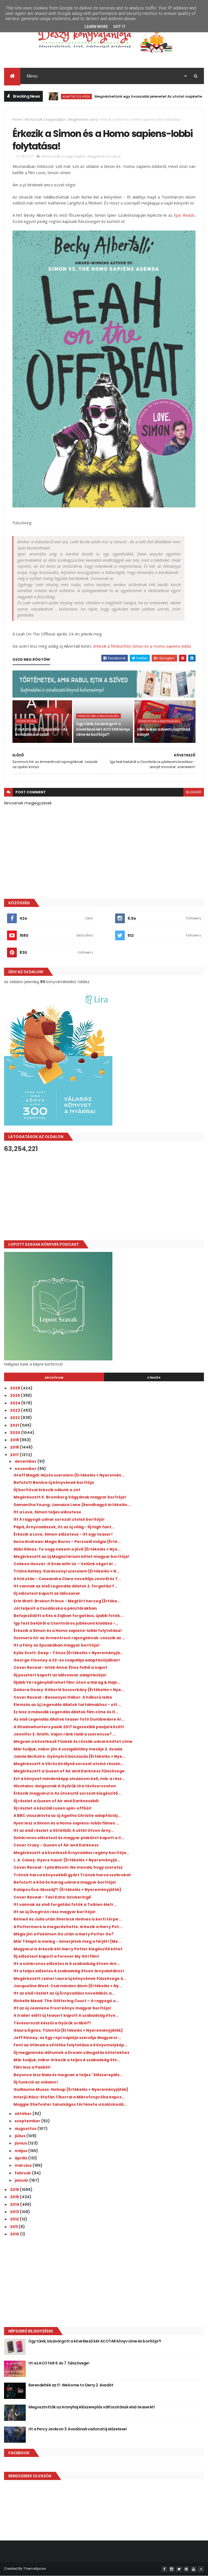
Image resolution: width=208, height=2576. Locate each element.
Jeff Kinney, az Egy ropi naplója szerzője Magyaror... (67, 2038)
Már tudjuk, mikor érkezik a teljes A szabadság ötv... (67, 2060)
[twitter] (179, 2569)
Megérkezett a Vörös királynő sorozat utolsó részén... (69, 1764)
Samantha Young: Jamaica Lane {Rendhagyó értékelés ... (72, 1505)
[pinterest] (186, 2569)
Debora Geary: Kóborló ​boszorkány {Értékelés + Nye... (69, 1690)
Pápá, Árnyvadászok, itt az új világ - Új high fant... (64, 1527)
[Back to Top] (201, 2569)
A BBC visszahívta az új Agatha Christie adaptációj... (67, 1816)
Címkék (154, 1378)
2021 (15, 1425)
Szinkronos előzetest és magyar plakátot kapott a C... (69, 1838)
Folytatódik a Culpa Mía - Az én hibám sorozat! (41, 732)
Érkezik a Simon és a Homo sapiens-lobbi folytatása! (68, 1631)
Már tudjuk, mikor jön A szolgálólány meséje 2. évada (68, 1749)
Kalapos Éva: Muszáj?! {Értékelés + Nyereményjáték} (67, 1890)
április (21, 2158)
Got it (119, 27)
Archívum (54, 1378)
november (26, 1469)
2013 (15, 2212)
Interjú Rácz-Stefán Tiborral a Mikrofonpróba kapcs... (69, 2097)
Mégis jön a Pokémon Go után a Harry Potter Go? (64, 1934)
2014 (15, 2204)
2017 (15, 1455)
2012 (15, 2219)
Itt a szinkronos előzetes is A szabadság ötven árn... (67, 1964)
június (21, 2143)
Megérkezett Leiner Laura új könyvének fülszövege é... (70, 1979)
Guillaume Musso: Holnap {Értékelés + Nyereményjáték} (71, 2089)
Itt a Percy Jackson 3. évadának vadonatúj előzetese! (78, 2429)
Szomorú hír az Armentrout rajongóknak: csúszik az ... (69, 1638)
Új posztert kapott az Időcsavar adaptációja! (60, 1675)
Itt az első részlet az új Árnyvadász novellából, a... (64, 1993)
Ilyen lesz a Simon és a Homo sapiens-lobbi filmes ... (66, 1823)
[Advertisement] (104, 1196)
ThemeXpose (34, 2569)
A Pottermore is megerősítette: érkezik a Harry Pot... (68, 1927)
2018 (15, 1447)
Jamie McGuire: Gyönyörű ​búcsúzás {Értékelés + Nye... (69, 1756)
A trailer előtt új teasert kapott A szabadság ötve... (66, 2015)
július (20, 2136)
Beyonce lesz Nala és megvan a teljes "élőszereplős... (68, 2075)
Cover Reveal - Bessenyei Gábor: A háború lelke (63, 1697)
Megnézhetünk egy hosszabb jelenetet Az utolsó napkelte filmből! (124, 96)
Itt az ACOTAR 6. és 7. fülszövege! (59, 2363)
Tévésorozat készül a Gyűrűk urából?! (52, 2023)
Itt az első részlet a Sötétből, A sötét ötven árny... (64, 1830)
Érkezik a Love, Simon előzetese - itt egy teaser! (63, 1534)
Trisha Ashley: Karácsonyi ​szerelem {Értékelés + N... (66, 1571)
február (23, 2173)
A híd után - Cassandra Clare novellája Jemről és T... (67, 1579)
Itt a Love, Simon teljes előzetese (47, 1512)
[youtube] (194, 2569)
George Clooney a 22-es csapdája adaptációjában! (67, 1660)
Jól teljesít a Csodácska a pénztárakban (55, 1608)
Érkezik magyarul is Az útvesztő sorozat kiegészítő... (67, 1793)
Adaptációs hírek (45, 96)
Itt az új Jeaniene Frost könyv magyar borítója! (62, 2008)
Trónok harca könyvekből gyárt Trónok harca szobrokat (72, 1875)
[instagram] (172, 2569)
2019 (15, 1440)
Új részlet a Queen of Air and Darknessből (56, 1801)
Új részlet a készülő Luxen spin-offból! (53, 1808)
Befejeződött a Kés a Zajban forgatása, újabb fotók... (68, 1616)
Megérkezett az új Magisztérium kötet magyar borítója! (71, 1557)
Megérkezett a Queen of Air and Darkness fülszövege (69, 1771)
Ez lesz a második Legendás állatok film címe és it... (66, 1712)
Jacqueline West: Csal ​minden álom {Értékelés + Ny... (68, 1986)
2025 (15, 1395)
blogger (194, 792)
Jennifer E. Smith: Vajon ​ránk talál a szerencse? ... (65, 1734)
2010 (15, 2234)
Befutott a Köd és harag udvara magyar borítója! (65, 1882)
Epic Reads (184, 215)
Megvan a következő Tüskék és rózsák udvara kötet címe (73, 1741)
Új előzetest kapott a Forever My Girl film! (56, 1956)
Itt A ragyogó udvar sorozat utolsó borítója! (59, 1519)
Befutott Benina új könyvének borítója (54, 1482)
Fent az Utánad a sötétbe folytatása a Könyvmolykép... (70, 2045)
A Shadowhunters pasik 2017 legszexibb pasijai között (69, 1727)
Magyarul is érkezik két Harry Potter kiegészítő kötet (68, 1949)
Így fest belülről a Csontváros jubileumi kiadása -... (66, 1623)
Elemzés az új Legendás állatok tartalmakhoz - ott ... (67, 1705)
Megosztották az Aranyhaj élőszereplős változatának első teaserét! (92, 2407)
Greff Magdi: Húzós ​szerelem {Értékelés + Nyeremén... (69, 1475)
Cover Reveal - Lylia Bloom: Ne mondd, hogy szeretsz (68, 1867)
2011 (14, 2227)
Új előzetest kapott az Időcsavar (47, 1593)
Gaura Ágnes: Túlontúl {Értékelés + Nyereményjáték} (68, 2030)
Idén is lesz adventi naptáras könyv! (164, 732)
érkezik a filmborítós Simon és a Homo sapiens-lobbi (142, 646)
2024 (16, 1403)
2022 (15, 1418)
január (22, 2180)
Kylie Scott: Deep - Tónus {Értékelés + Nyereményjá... (68, 1653)
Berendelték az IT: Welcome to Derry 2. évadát (71, 2385)
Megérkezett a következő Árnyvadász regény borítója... (71, 1853)
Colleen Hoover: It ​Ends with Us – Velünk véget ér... (65, 1564)
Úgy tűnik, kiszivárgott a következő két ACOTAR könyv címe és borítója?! (103, 729)
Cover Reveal (27, 721)
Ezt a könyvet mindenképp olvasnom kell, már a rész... (69, 1779)
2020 (16, 1433)
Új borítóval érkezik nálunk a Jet (47, 1490)
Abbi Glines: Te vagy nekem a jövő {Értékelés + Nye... (67, 1549)
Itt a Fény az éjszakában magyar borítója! (57, 1645)
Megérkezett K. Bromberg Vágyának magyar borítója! (70, 1497)
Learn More (96, 27)
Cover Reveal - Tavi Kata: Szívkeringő (52, 1897)
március (24, 2165)
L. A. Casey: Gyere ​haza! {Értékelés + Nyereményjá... (67, 1860)
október (24, 2114)
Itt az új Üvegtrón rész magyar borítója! (55, 1912)
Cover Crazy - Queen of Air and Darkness (56, 1845)
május (21, 2151)
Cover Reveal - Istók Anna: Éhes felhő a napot (60, 1667)
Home (17, 119)
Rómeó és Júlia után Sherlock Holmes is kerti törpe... (68, 1919)
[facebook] (164, 2569)
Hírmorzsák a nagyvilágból (45, 119)
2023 (15, 1410)
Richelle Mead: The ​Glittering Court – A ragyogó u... (66, 2001)
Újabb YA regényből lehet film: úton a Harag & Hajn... (67, 1682)
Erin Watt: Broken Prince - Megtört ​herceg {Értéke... (67, 1601)
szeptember (28, 2121)
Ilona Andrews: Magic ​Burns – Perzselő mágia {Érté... (67, 1542)
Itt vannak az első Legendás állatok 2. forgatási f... (65, 1586)
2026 (15, 1388)
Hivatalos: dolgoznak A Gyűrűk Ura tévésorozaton (65, 1786)
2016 (15, 2190)
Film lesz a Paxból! (32, 2067)
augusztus (26, 2128)
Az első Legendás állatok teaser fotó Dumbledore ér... (69, 1719)
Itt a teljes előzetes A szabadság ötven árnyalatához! (69, 1971)
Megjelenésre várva (83, 119)
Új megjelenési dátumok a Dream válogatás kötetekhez (71, 2053)
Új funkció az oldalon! (36, 2082)
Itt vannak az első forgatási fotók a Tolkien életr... (65, 1904)
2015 (15, 2197)
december (26, 1461)
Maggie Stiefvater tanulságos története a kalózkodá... (70, 2104)
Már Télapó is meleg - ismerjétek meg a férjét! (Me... (67, 1941)
